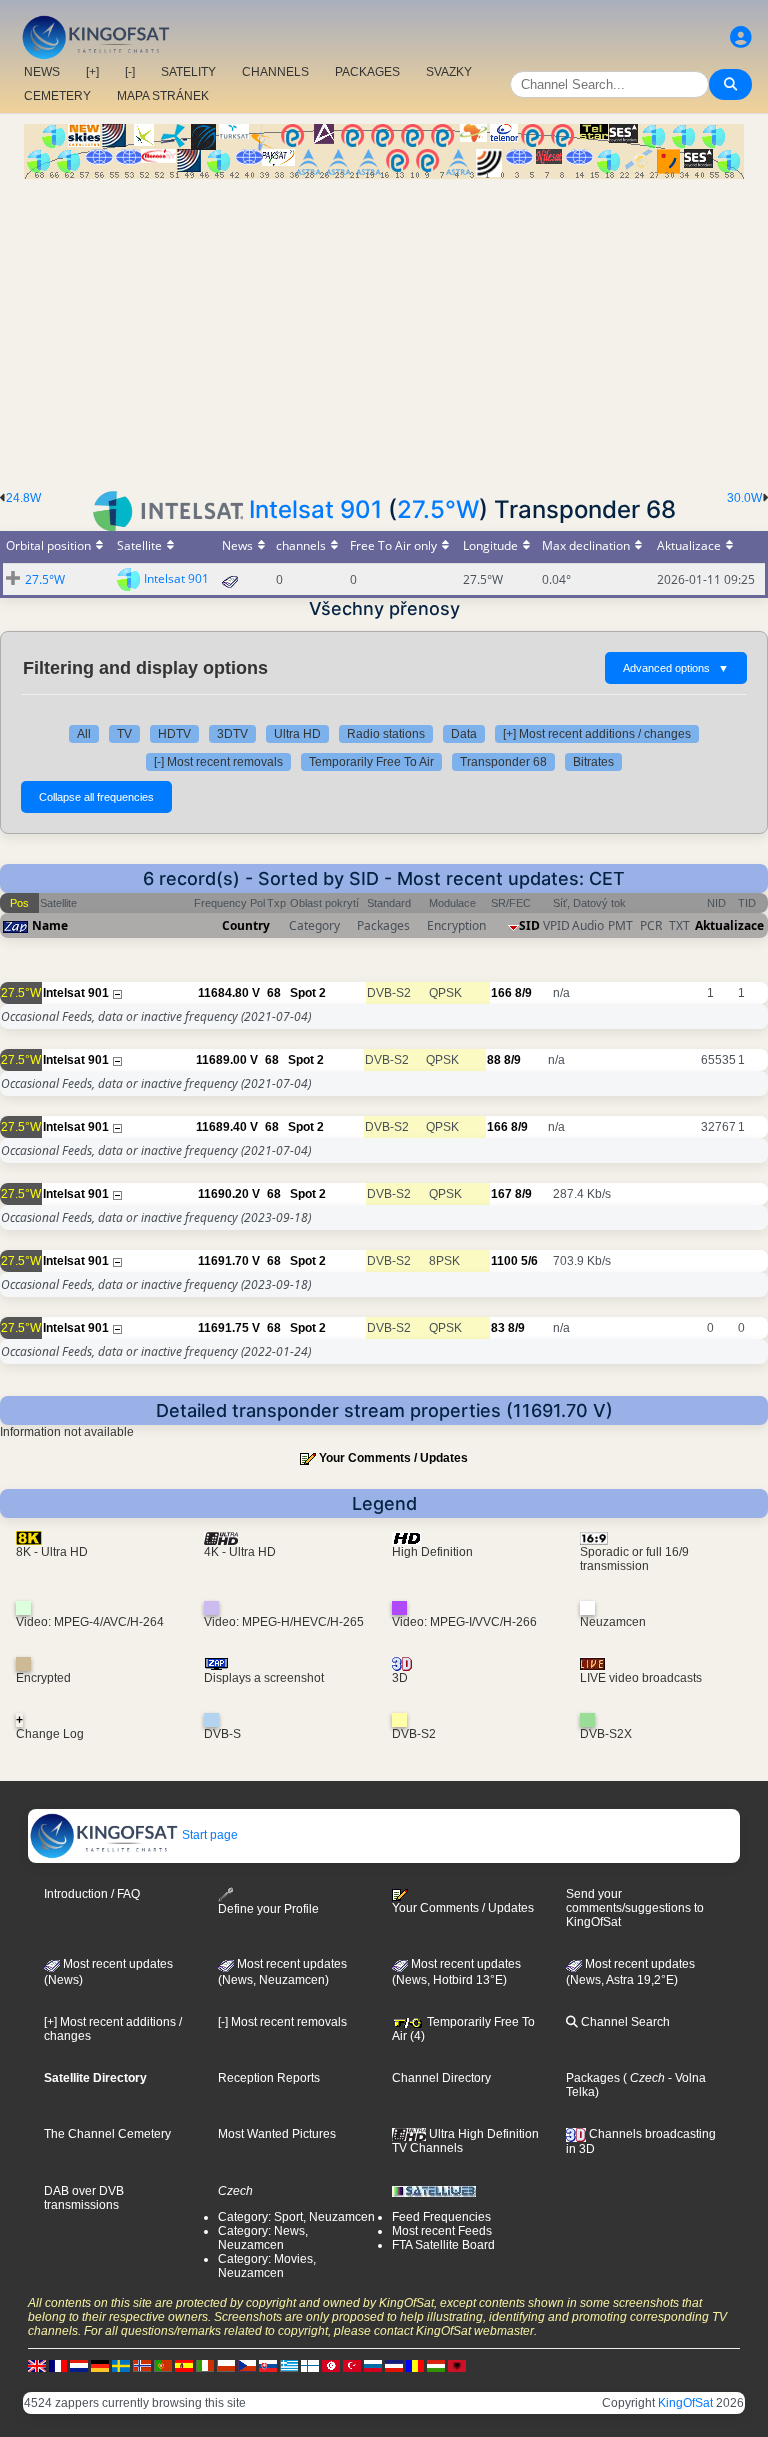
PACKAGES (367, 72)
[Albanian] (457, 2366)
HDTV (174, 734)
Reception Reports (269, 2078)
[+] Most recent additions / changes (597, 734)
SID (529, 925)
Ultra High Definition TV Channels (465, 2141)
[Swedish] (121, 2366)
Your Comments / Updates (393, 1458)
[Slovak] (268, 2366)
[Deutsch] (100, 2366)
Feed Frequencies (441, 2217)
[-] (130, 72)
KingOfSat (685, 2403)
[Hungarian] (436, 2366)
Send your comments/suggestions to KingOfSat (635, 1908)
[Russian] (373, 2366)
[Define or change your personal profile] (741, 37)
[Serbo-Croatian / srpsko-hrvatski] (394, 2366)
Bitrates (593, 762)
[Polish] (226, 2366)
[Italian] (205, 2366)
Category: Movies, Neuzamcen (267, 2266)
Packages (593, 2078)
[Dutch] (79, 2366)
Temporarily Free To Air (371, 762)
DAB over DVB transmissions (84, 2198)
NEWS (42, 72)
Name (50, 925)
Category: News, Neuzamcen (263, 2238)
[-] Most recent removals (218, 762)
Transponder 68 (503, 762)
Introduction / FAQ (92, 1894)
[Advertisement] (384, 329)
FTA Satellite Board (443, 2245)
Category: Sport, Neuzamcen (296, 2217)
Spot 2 (308, 993)
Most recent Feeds (442, 2231)
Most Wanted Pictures (277, 2134)
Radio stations (386, 734)
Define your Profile (268, 1909)
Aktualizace (729, 925)
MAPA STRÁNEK (163, 96)
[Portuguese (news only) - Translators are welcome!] (163, 2366)
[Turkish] (352, 2366)
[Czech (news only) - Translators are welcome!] (247, 2366)
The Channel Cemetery (107, 2134)
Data (464, 734)
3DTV (232, 734)
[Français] (58, 2366)
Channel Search (624, 2022)
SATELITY (188, 72)
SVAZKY (449, 72)
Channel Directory (441, 2078)
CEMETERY (57, 96)
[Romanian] (415, 2366)
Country (246, 925)
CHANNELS (275, 72)
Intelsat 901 (315, 509)
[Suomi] (310, 2366)
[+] (92, 72)
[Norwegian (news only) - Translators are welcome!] (142, 2366)
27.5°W (438, 509)
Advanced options (676, 668)
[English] (37, 2366)
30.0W (744, 498)
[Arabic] (331, 2366)
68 (274, 993)
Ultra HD (297, 734)
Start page (208, 1835)
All (84, 734)
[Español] (184, 2366)
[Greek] (289, 2366)
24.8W (23, 498)
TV (124, 734)
